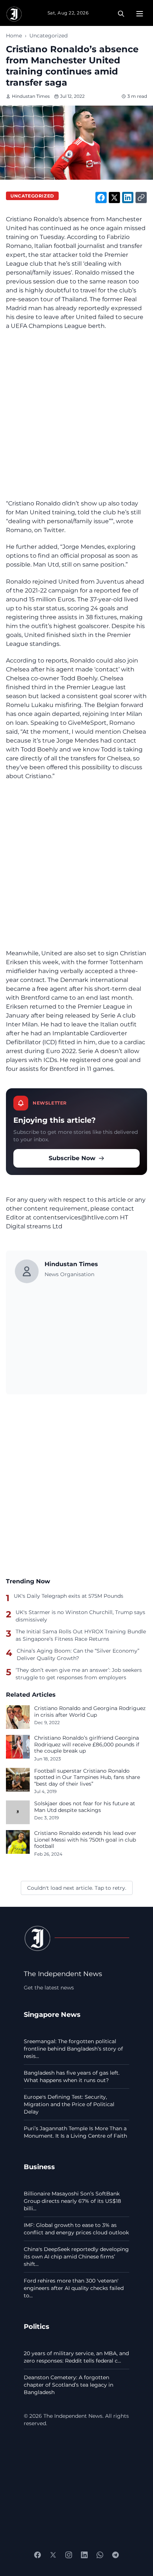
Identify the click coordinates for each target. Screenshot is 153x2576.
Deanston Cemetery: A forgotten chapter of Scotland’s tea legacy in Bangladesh (69, 2385)
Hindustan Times (31, 96)
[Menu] (140, 14)
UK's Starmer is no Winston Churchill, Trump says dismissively (80, 1616)
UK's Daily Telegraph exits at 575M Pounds (69, 1596)
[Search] (121, 14)
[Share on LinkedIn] (128, 197)
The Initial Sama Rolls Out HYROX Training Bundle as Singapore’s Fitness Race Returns (81, 1635)
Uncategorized (48, 36)
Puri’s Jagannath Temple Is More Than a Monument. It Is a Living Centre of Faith (75, 2132)
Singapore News (52, 2014)
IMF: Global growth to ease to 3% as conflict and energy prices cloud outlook (76, 2229)
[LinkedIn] (84, 2555)
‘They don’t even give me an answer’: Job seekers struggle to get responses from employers (79, 1674)
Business (39, 2167)
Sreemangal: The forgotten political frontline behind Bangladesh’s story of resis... (73, 2049)
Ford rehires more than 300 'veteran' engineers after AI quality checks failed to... (74, 2288)
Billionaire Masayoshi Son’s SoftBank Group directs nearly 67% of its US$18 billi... (72, 2201)
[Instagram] (69, 2555)
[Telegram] (115, 2555)
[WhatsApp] (100, 2555)
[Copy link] (141, 197)
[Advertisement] (76, 415)
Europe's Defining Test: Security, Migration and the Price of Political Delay (69, 2104)
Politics (37, 2326)
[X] (53, 2555)
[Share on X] (114, 197)
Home (14, 36)
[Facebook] (38, 2555)
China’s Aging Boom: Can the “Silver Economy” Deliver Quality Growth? (78, 1654)
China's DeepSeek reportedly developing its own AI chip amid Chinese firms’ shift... (76, 2257)
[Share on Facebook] (101, 197)
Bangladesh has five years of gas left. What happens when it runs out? (72, 2077)
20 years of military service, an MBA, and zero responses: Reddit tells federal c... (76, 2357)
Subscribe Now (72, 1158)
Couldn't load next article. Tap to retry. (77, 1888)
